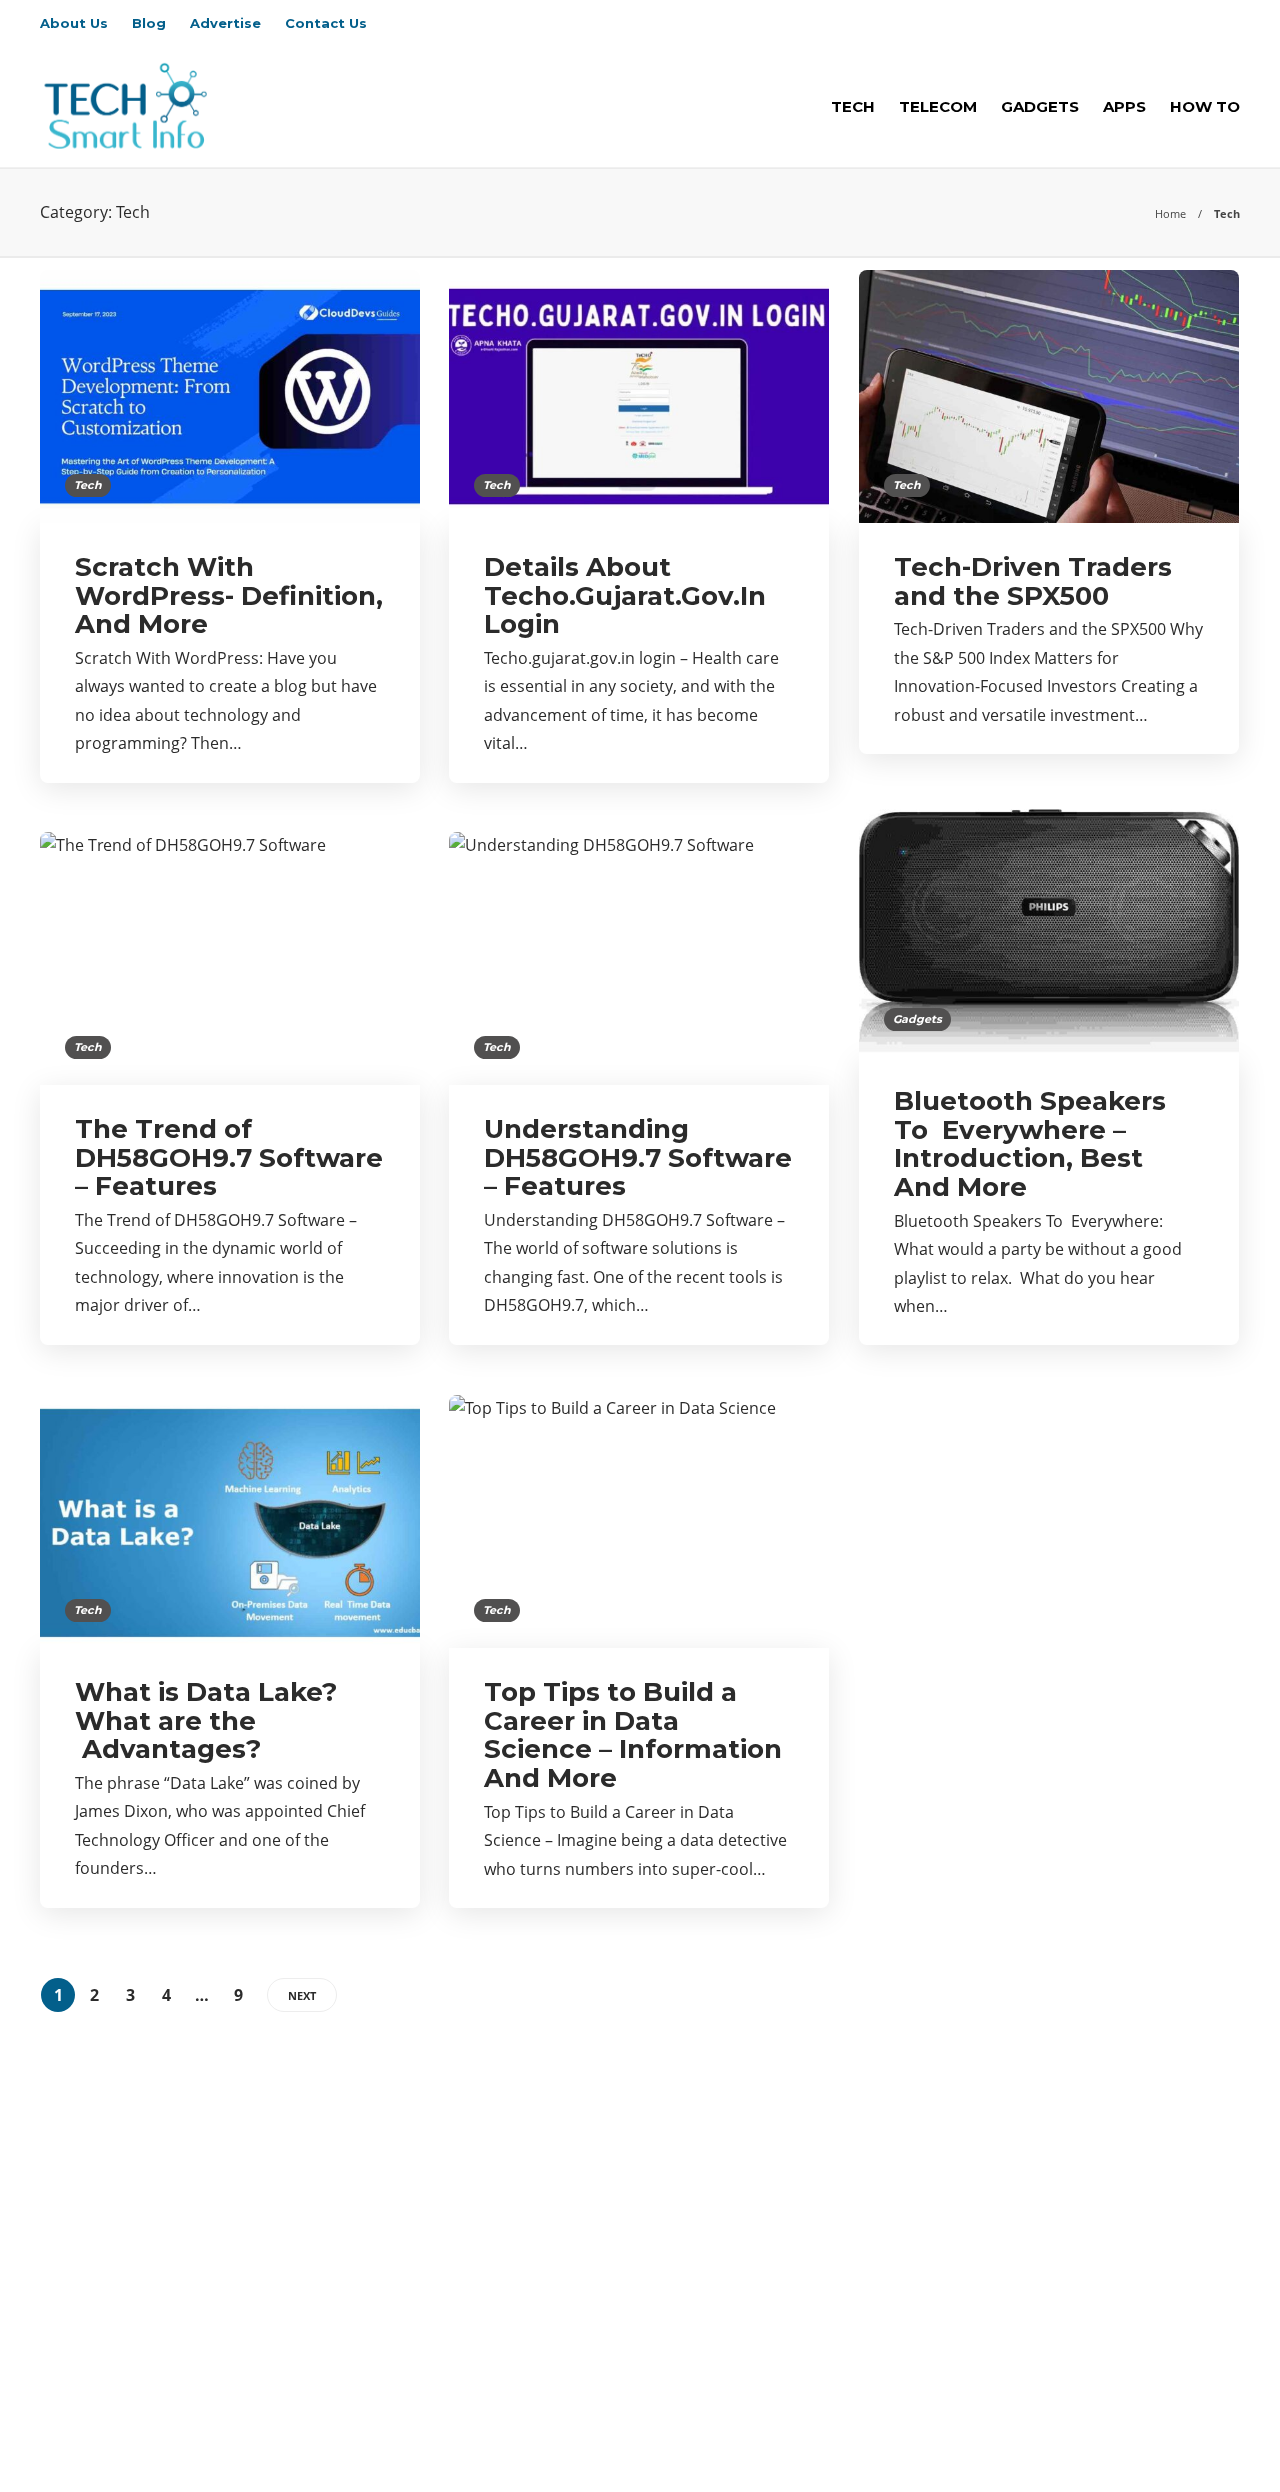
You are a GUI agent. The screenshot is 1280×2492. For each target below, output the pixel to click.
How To (1205, 106)
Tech (853, 106)
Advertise (225, 23)
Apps (1124, 106)
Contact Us (326, 23)
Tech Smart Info (1196, 2416)
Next (302, 1995)
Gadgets (1040, 106)
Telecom (938, 106)
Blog (149, 23)
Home (1170, 213)
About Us (74, 23)
